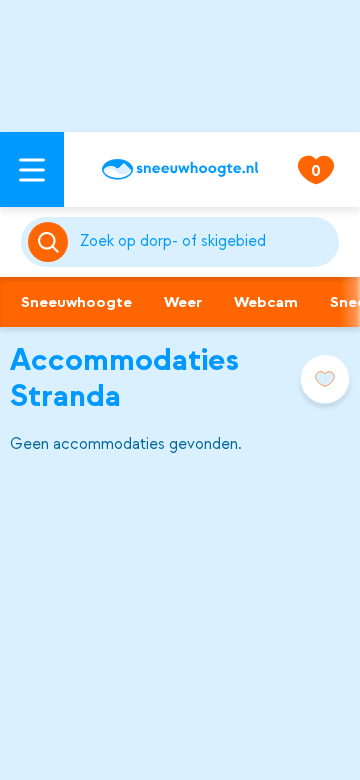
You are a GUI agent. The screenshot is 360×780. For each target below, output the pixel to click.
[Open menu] (32, 169)
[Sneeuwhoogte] (180, 169)
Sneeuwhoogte (76, 302)
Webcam (266, 302)
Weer (183, 302)
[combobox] (205, 242)
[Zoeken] (205, 242)
